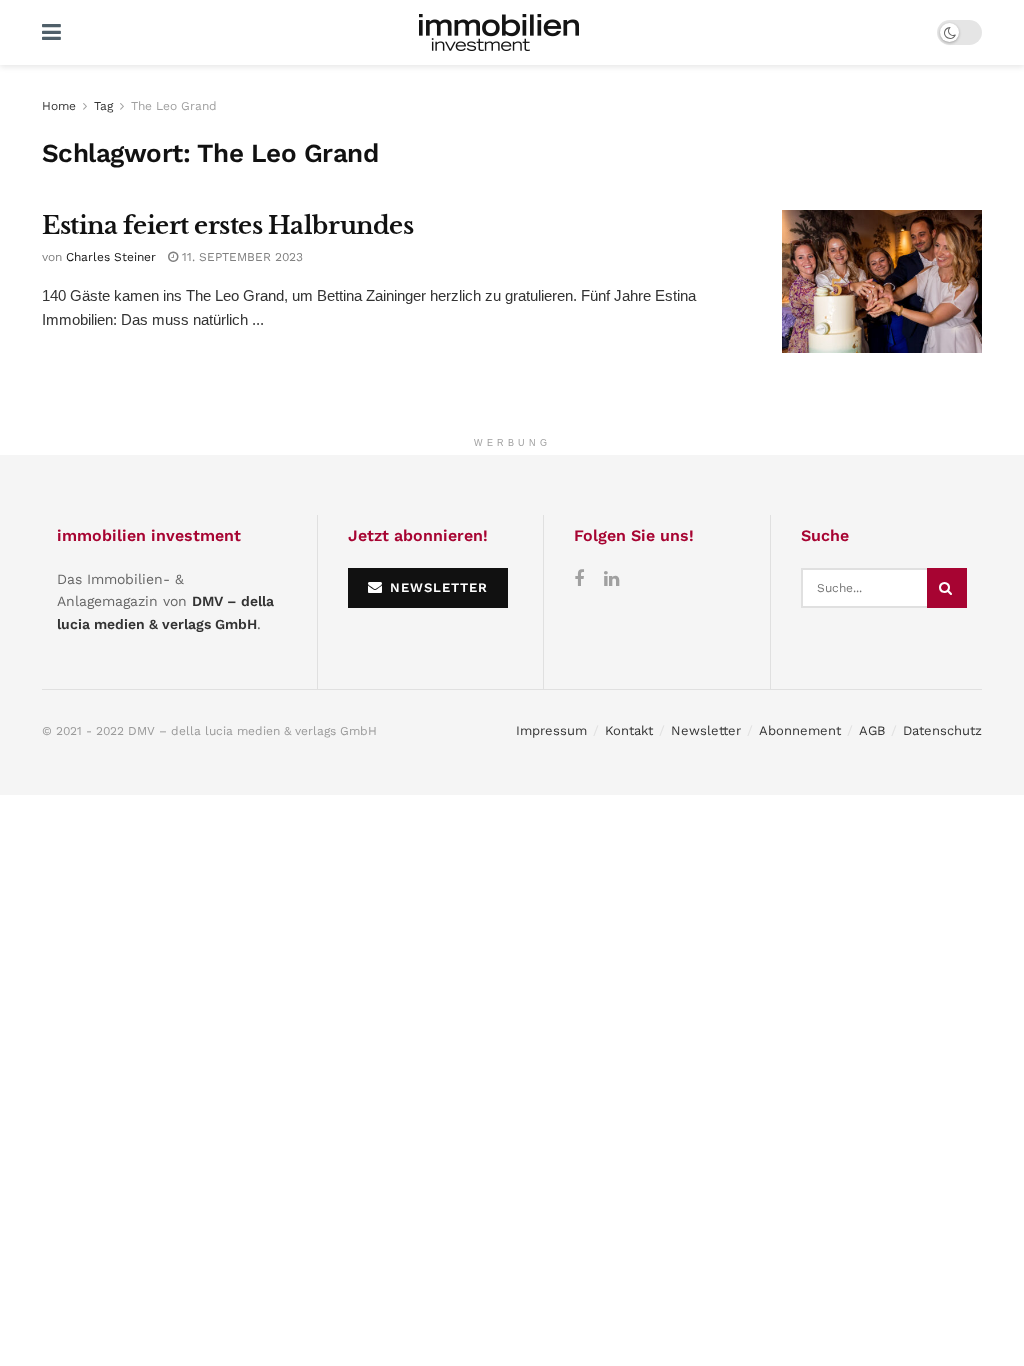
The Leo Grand (174, 106)
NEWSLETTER (436, 587)
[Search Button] (947, 588)
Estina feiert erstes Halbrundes (227, 225)
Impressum (551, 730)
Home (59, 106)
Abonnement (800, 730)
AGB (872, 730)
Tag (103, 106)
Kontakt (629, 730)
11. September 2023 (240, 257)
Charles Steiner (111, 257)
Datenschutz (942, 730)
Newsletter (706, 730)
